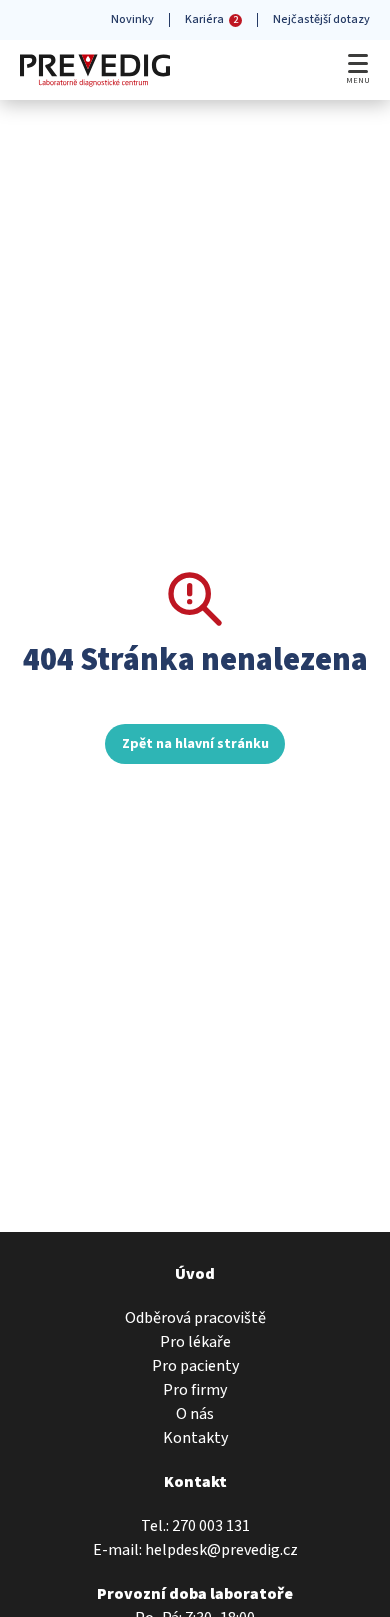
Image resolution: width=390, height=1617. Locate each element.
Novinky (132, 19)
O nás (195, 1414)
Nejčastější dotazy (321, 19)
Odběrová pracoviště (195, 1318)
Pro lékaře (195, 1342)
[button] (358, 61)
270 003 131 (211, 1526)
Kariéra (211, 19)
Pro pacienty (195, 1366)
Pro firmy (195, 1390)
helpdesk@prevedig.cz (221, 1550)
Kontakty (195, 1438)
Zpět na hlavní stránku (195, 744)
